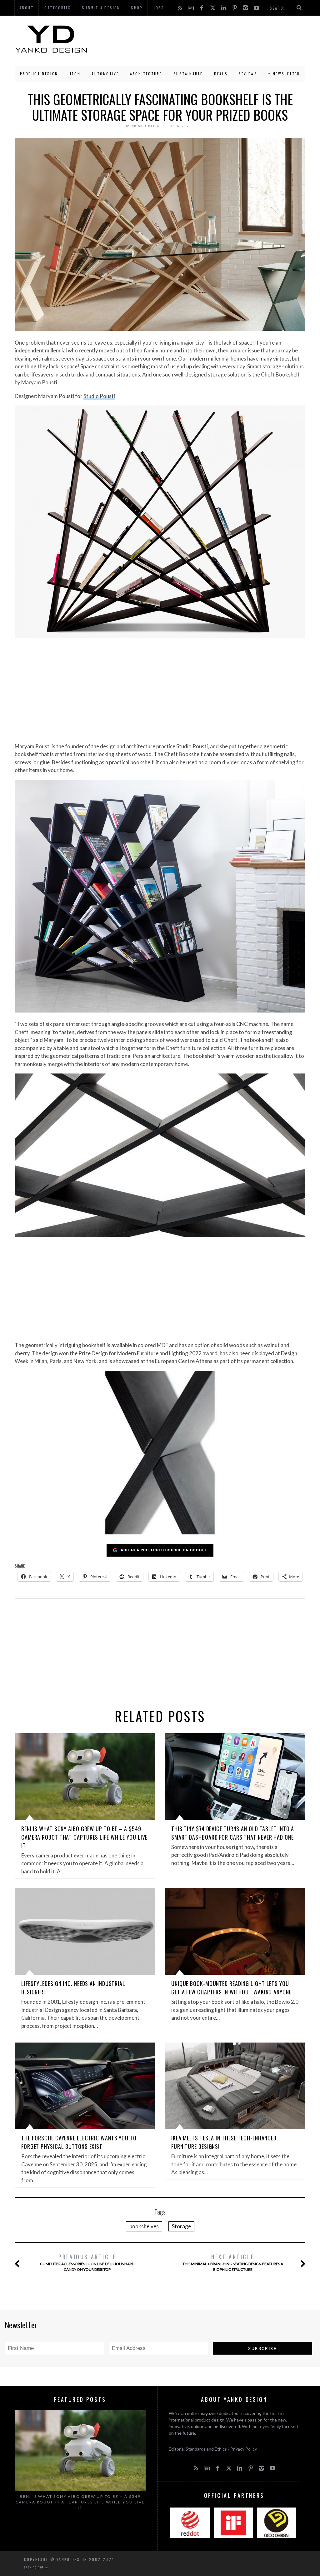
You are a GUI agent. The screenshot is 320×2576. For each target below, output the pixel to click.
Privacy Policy (244, 2449)
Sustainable (188, 74)
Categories (58, 8)
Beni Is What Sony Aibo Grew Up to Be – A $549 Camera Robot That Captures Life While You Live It (84, 1837)
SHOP (137, 8)
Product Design (39, 74)
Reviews (248, 74)
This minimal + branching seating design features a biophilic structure (233, 2262)
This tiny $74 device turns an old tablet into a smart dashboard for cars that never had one (233, 1833)
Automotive (105, 74)
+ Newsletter (284, 74)
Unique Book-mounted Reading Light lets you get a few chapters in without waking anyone (231, 1988)
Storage (181, 2226)
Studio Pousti (99, 396)
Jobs (159, 8)
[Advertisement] (197, 39)
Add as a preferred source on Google (164, 1550)
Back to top (35, 2567)
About (27, 8)
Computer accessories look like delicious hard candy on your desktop (87, 2262)
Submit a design (101, 8)
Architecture (146, 74)
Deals (221, 74)
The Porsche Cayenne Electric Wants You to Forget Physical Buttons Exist (79, 2142)
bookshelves (144, 2226)
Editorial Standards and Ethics (198, 2449)
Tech (75, 74)
